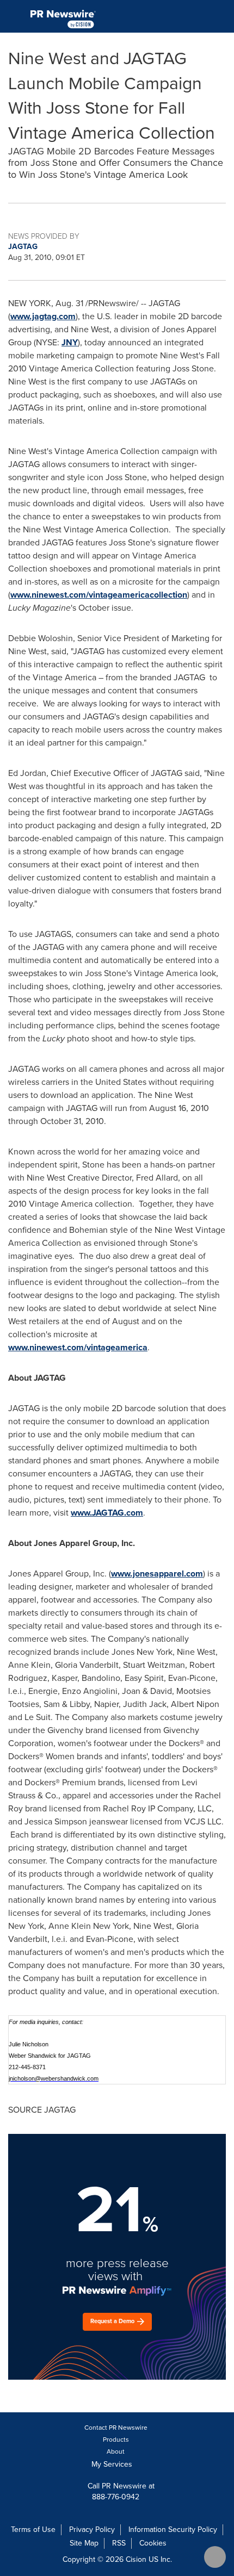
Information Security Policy (173, 2530)
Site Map (84, 2543)
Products (116, 2440)
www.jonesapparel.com (157, 1573)
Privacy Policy (92, 2530)
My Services (113, 2464)
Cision (136, 2559)
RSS (119, 2543)
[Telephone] (196, 16)
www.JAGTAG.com (107, 1513)
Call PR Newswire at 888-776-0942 (120, 2491)
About (116, 2451)
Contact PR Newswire (116, 2428)
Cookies (153, 2543)
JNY (70, 342)
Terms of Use (33, 2530)
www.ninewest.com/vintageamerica (78, 1347)
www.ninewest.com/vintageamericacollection (99, 595)
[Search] (221, 16)
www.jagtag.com (43, 316)
